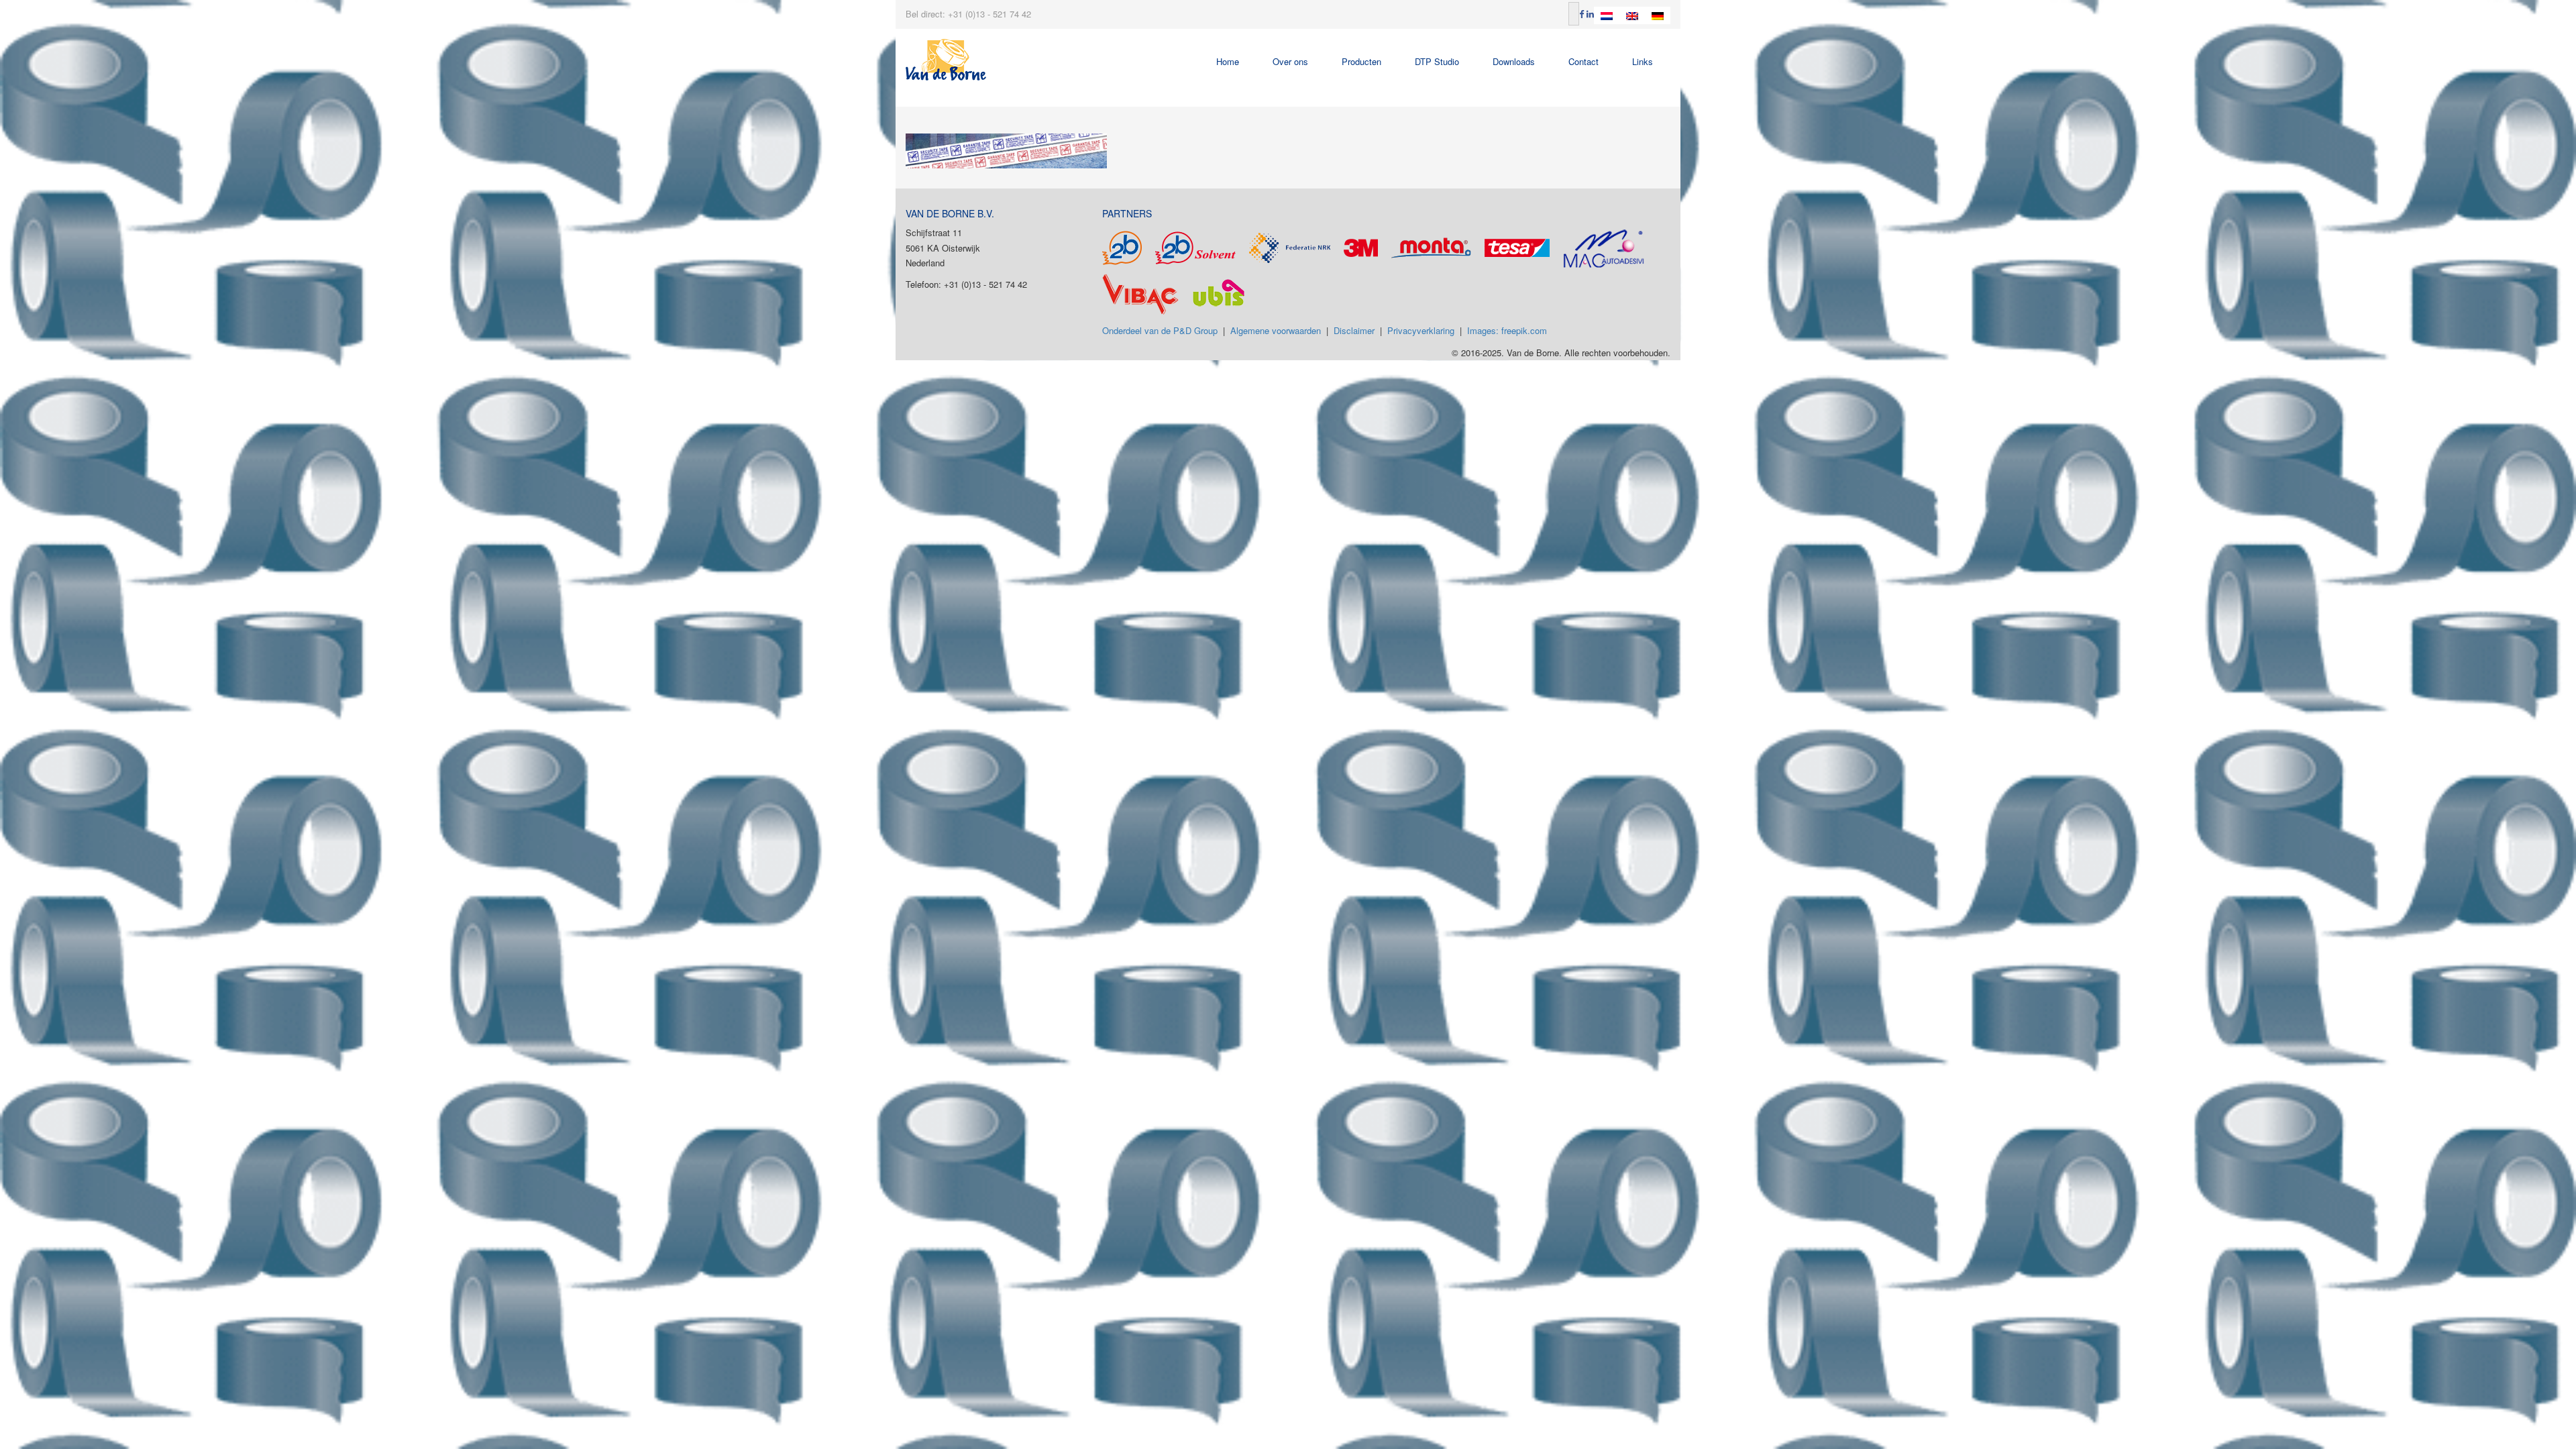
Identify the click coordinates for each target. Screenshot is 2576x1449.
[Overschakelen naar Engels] (1632, 15)
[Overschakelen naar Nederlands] (1607, 15)
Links (1643, 61)
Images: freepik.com (1507, 330)
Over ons (1290, 61)
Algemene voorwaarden (1276, 330)
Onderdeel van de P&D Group (1160, 330)
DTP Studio (1437, 61)
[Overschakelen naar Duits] (1658, 15)
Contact (1584, 61)
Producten (1361, 61)
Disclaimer (1354, 330)
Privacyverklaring (1421, 330)
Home (1228, 61)
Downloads (1514, 61)
